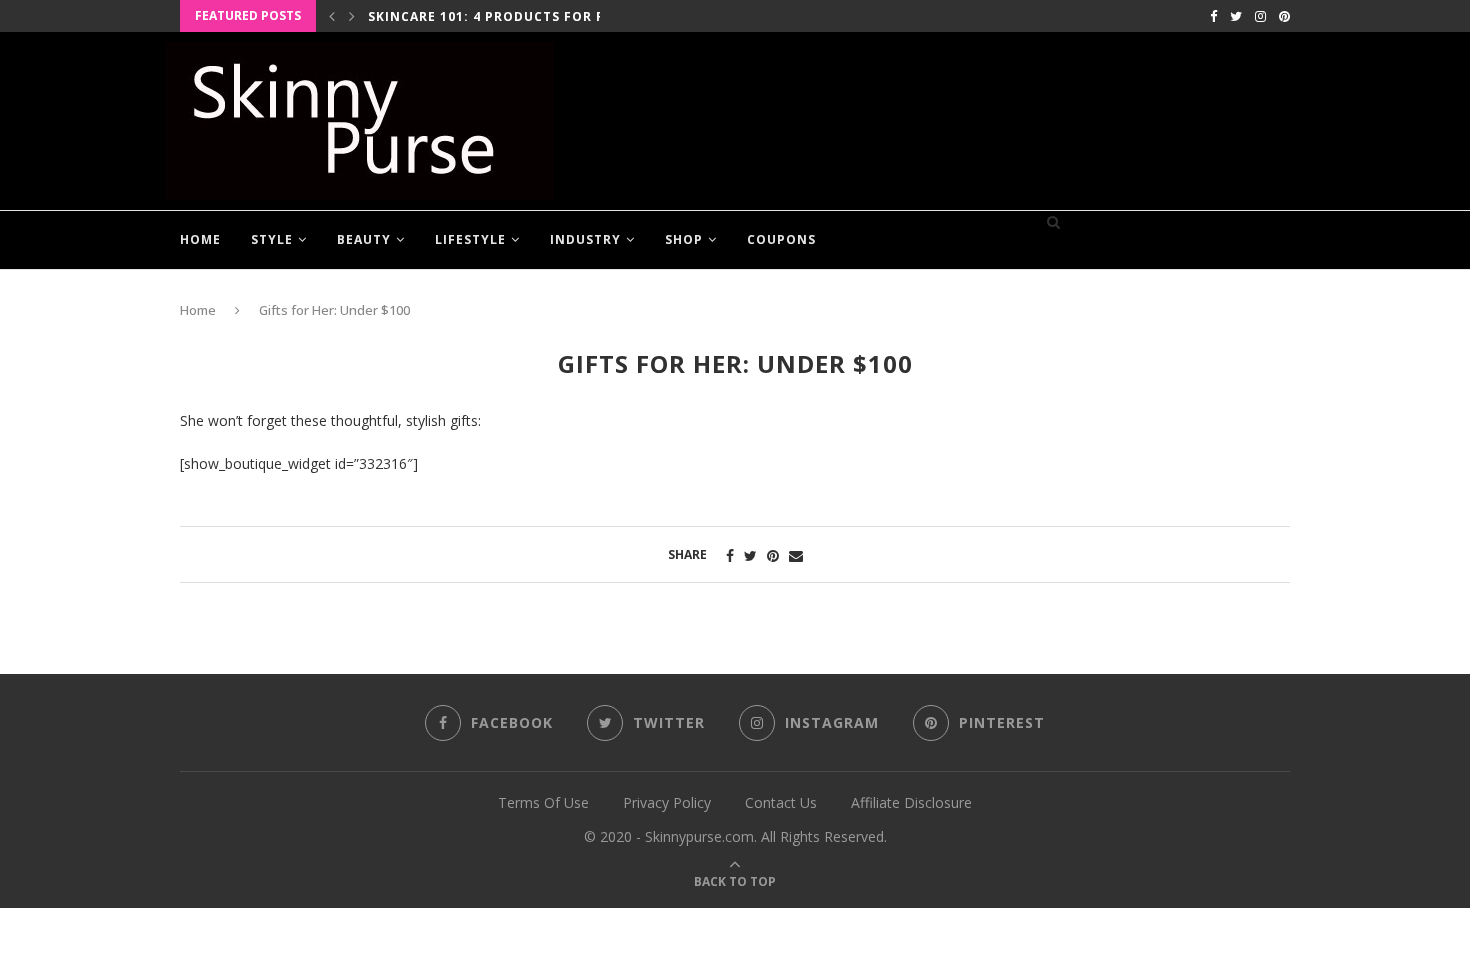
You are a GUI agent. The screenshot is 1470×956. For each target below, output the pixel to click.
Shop (684, 239)
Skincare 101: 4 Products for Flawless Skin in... (553, 16)
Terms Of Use (543, 802)
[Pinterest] (1284, 16)
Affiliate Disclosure (911, 802)
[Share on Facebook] (730, 555)
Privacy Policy (667, 802)
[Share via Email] (796, 555)
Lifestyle (470, 239)
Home (200, 239)
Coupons (781, 239)
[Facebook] (1213, 16)
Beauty (364, 239)
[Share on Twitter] (750, 555)
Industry (585, 239)
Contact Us (781, 802)
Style (272, 239)
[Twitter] (1236, 16)
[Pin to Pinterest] (773, 555)
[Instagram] (1260, 16)
